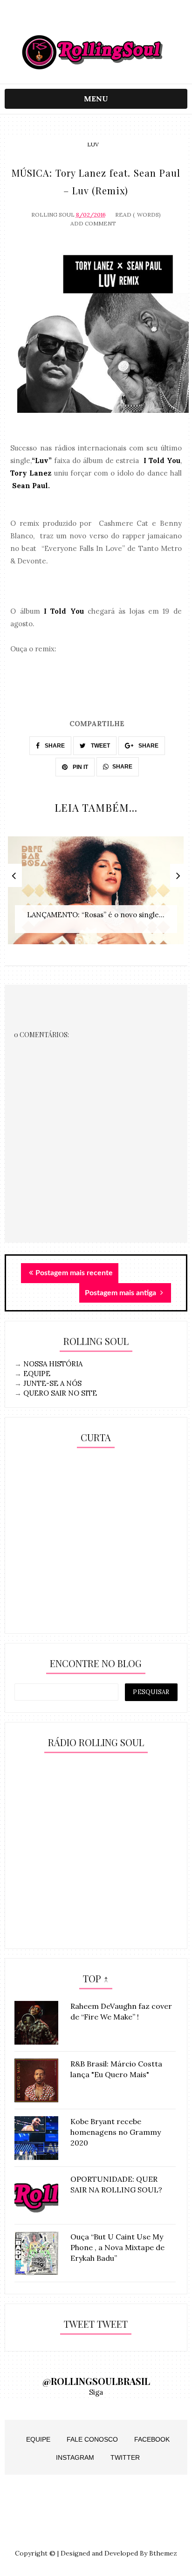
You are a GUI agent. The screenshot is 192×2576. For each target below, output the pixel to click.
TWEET (100, 746)
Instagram (75, 2457)
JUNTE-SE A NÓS (52, 1383)
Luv (93, 144)
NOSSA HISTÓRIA (53, 1364)
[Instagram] (78, 20)
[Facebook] (114, 20)
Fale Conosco (92, 2439)
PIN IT (80, 767)
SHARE (54, 746)
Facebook (152, 2439)
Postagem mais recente (74, 1273)
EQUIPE (37, 1374)
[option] (96, 895)
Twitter (125, 2457)
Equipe (38, 2439)
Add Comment (93, 223)
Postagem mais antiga (121, 1293)
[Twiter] (96, 20)
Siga (96, 2392)
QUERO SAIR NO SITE (60, 1393)
